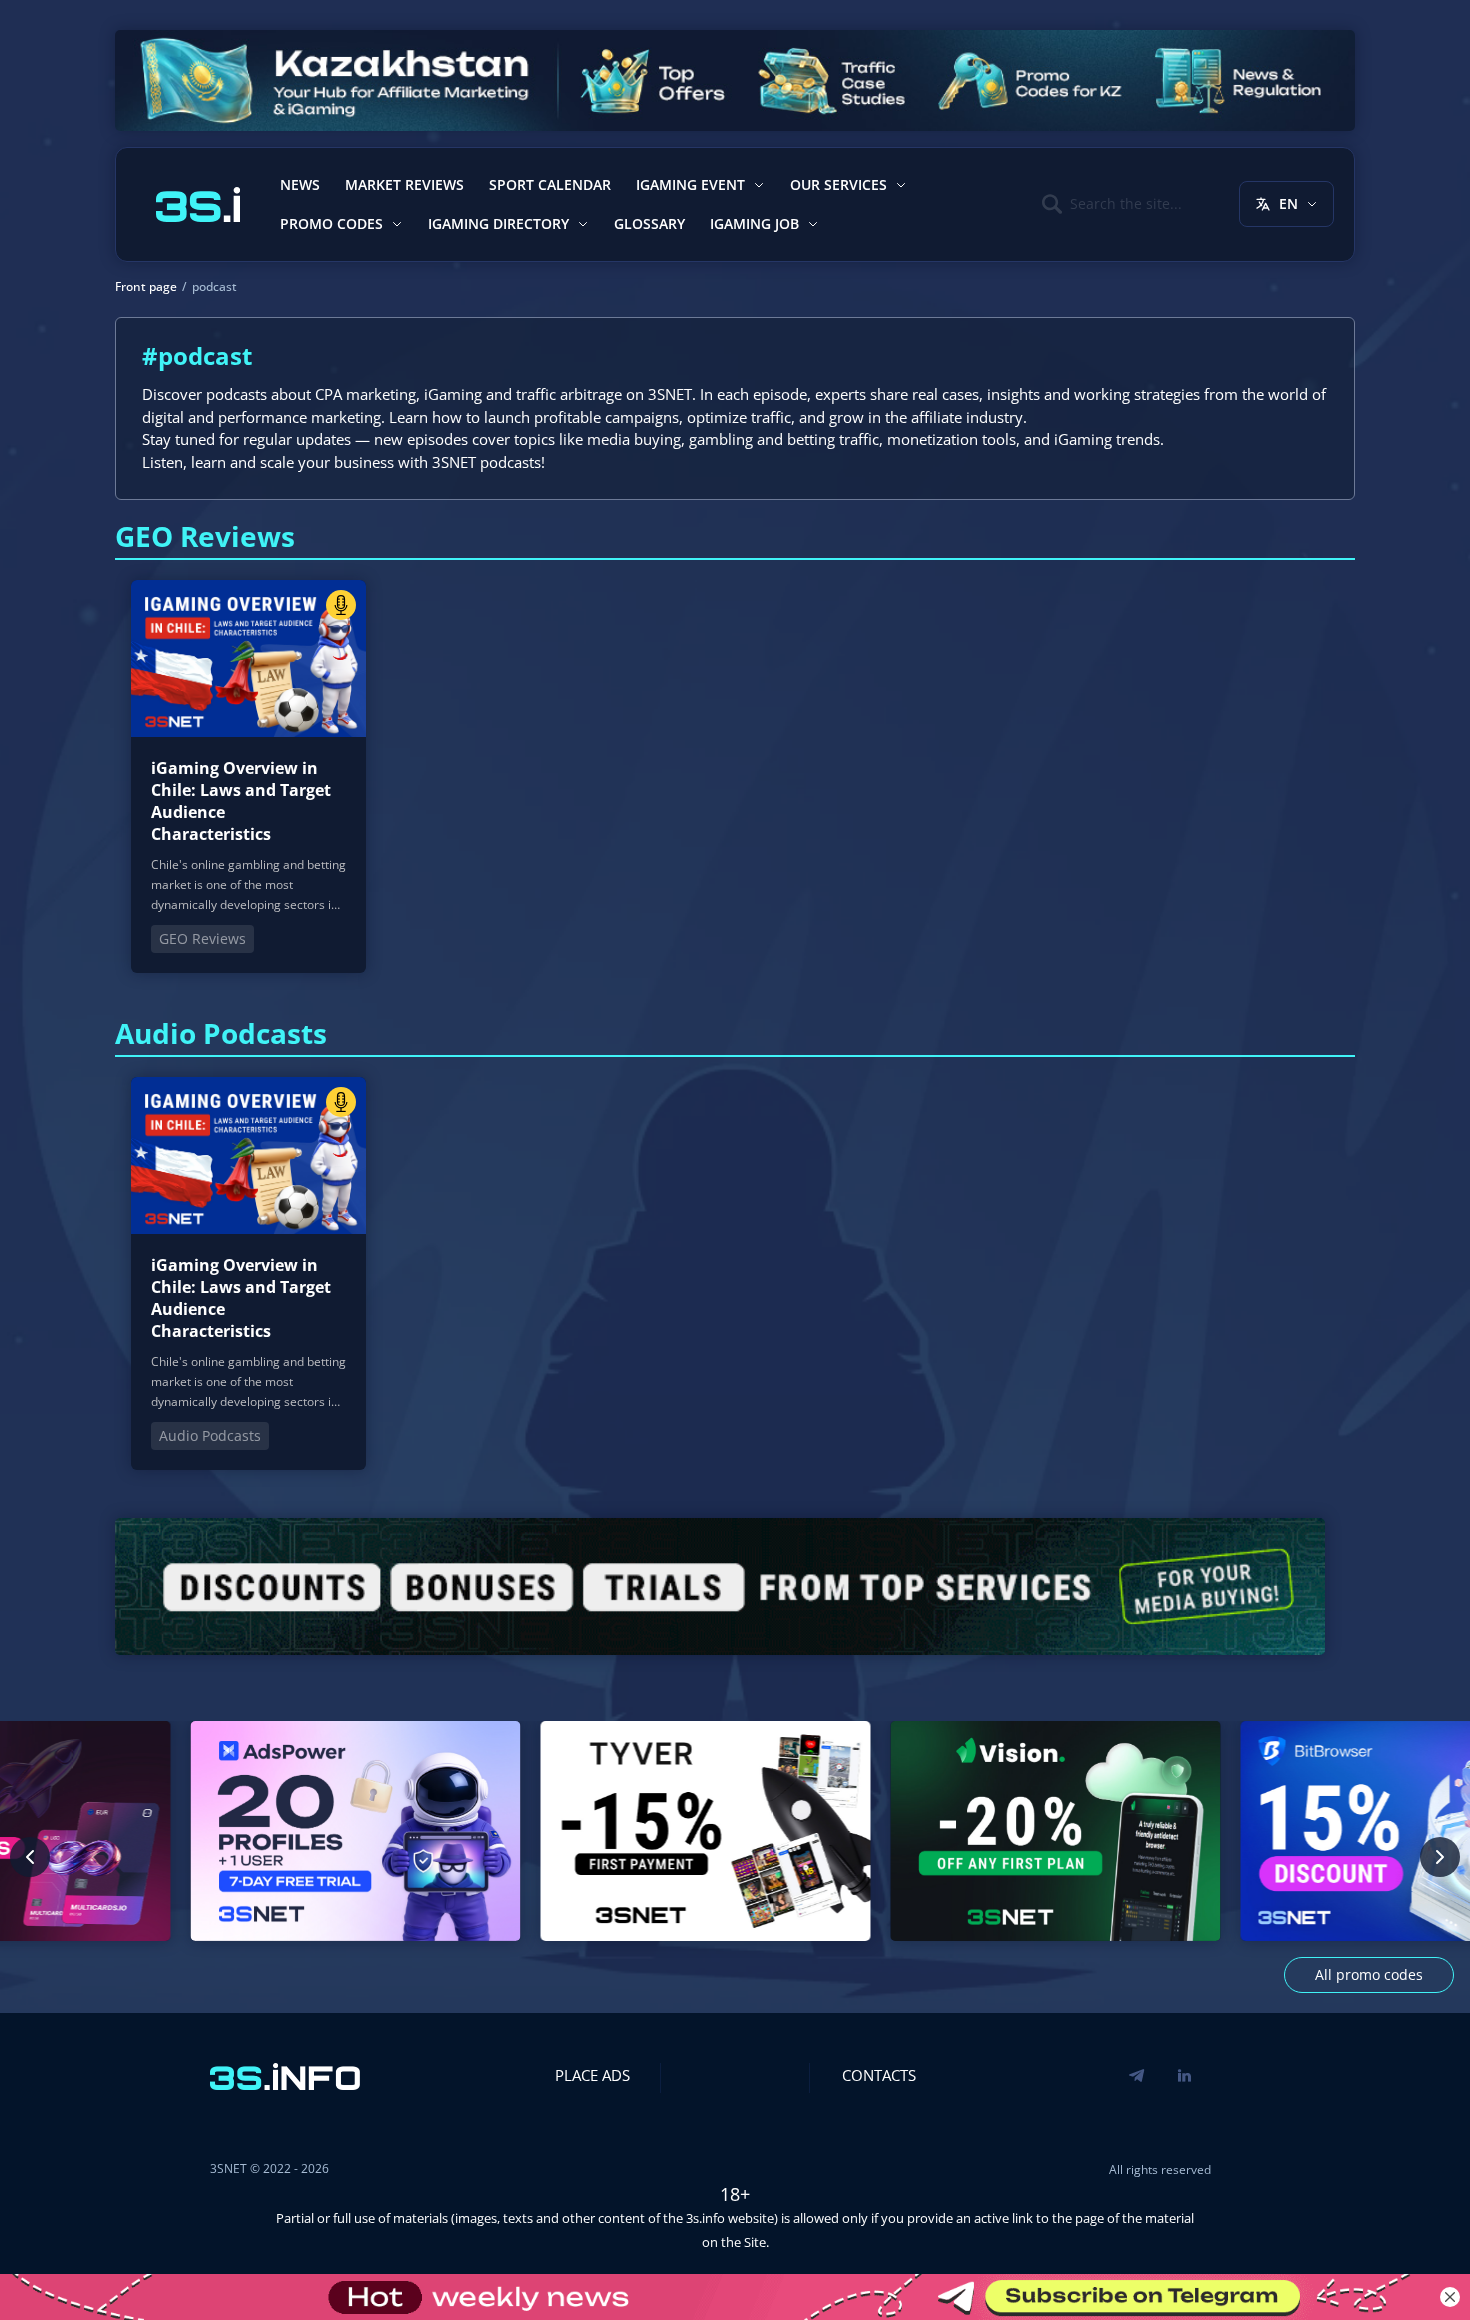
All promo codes (1369, 1974)
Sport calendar (550, 184)
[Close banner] (1450, 2297)
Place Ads (592, 2075)
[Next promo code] (1440, 1857)
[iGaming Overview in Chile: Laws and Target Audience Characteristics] (248, 776)
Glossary (649, 223)
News (300, 184)
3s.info (705, 2218)
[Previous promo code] (30, 1857)
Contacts (879, 2075)
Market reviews (404, 184)
